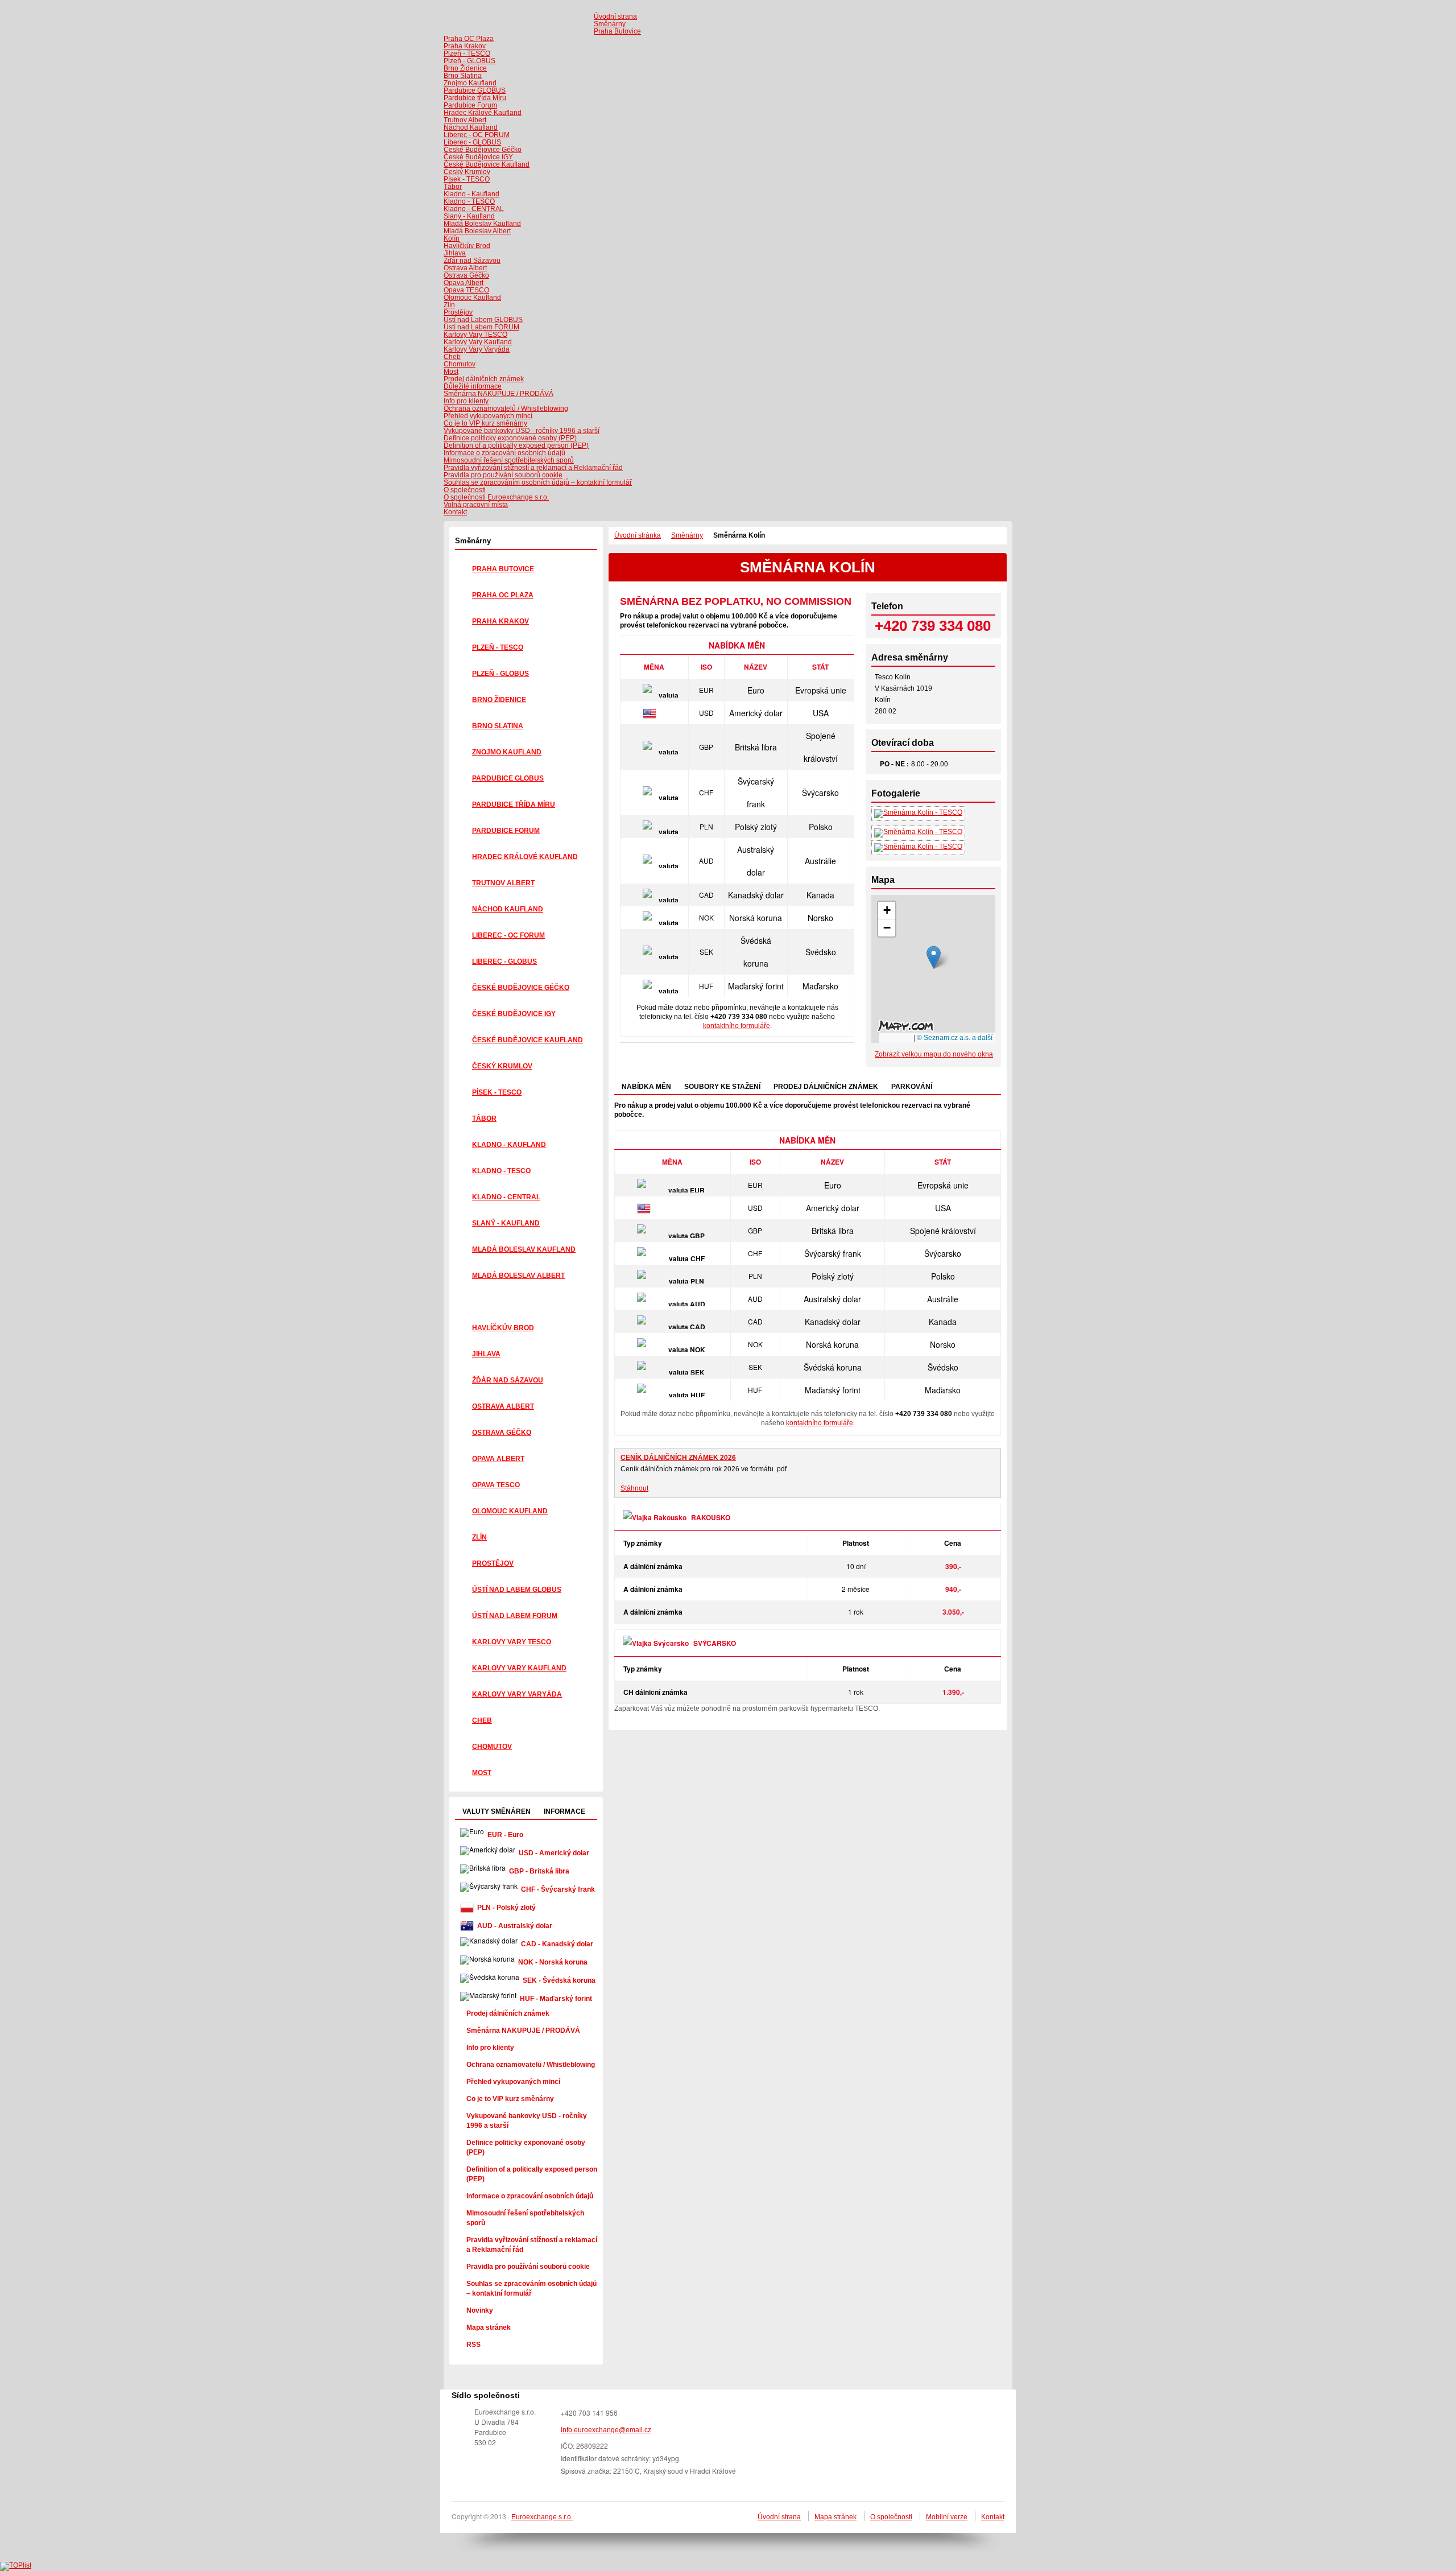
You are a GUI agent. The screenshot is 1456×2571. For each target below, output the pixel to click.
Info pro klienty (466, 401)
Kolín (452, 238)
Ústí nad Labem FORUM (481, 327)
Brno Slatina (463, 76)
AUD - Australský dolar (515, 1926)
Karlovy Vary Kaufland (478, 342)
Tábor (453, 187)
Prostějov (458, 312)
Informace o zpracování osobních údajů (504, 453)
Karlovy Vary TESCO (475, 335)
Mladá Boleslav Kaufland (482, 224)
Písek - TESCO (467, 179)
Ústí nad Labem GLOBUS (483, 320)
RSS (473, 2345)
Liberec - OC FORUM (477, 135)
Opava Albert (464, 283)
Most (451, 372)
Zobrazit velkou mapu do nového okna (934, 1054)
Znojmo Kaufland (470, 83)
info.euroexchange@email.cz (606, 2430)
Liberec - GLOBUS (472, 142)
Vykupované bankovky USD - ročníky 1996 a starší (522, 431)
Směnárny (473, 541)
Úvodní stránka (638, 535)
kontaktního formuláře (737, 1026)
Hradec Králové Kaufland (483, 113)
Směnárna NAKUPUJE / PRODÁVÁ (499, 394)
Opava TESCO (466, 290)
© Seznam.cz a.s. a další (955, 1038)
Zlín (449, 305)
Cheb (452, 357)
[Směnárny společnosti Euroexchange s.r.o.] (524, 21)
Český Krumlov (467, 172)
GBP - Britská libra (539, 1871)
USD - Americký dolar (554, 1853)
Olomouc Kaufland (472, 298)
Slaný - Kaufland (469, 216)
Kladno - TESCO (469, 201)
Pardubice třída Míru (475, 98)
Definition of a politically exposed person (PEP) (516, 445)
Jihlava (455, 253)
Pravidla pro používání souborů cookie (503, 475)
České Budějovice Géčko (483, 150)
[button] (934, 957)
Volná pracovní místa (476, 505)
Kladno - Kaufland (471, 194)
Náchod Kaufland (471, 127)
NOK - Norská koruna (553, 1962)
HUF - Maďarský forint (556, 1999)
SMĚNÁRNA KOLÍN (808, 567)
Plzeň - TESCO (467, 53)
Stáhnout (634, 1488)
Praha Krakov (465, 46)
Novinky (480, 2310)
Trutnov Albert (465, 120)
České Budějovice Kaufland (487, 164)
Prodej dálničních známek (508, 2013)
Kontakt (993, 2517)
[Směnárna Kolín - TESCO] (918, 812)
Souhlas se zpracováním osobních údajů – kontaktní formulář (538, 482)
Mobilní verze (947, 2517)
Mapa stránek (489, 2327)
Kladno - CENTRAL (474, 209)
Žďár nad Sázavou (472, 261)
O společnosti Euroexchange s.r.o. (496, 497)
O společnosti (891, 2517)
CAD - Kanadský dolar (557, 1944)
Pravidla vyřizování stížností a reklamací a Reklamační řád (533, 468)
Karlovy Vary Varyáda (477, 349)
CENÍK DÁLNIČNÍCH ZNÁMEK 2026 (678, 1458)
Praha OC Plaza (469, 39)
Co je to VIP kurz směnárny (485, 423)
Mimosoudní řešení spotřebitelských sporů (509, 460)
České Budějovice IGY (478, 157)
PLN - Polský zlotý (506, 1908)
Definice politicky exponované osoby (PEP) (510, 438)
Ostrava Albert (465, 268)
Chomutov (460, 364)
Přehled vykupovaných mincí (488, 416)
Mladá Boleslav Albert (477, 231)
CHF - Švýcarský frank (558, 1889)
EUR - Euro (505, 1835)
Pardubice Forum (470, 105)
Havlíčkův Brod (467, 246)
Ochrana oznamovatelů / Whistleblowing (506, 408)
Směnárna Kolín (739, 535)
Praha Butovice (617, 31)
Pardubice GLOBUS (475, 90)
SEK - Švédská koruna (559, 1980)
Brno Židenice (465, 68)
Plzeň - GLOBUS (470, 61)
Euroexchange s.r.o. (542, 2517)
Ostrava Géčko (466, 275)
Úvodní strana (779, 2517)
